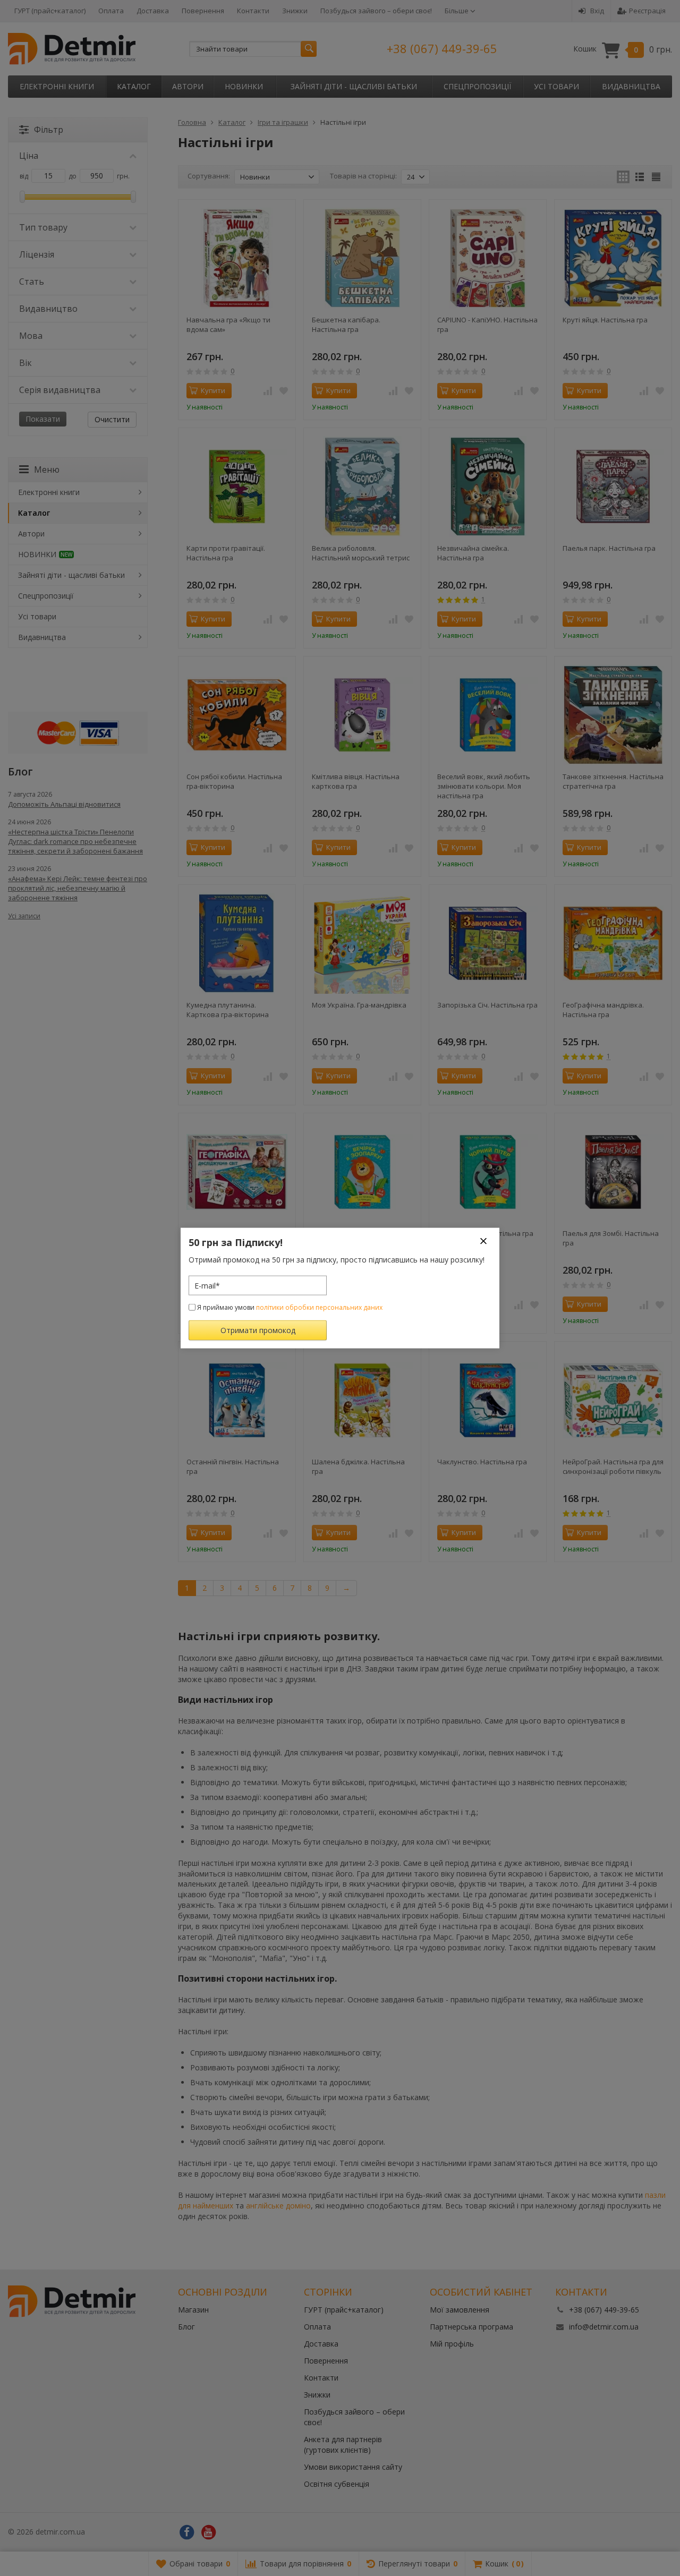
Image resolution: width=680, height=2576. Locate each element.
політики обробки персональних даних (319, 1307)
